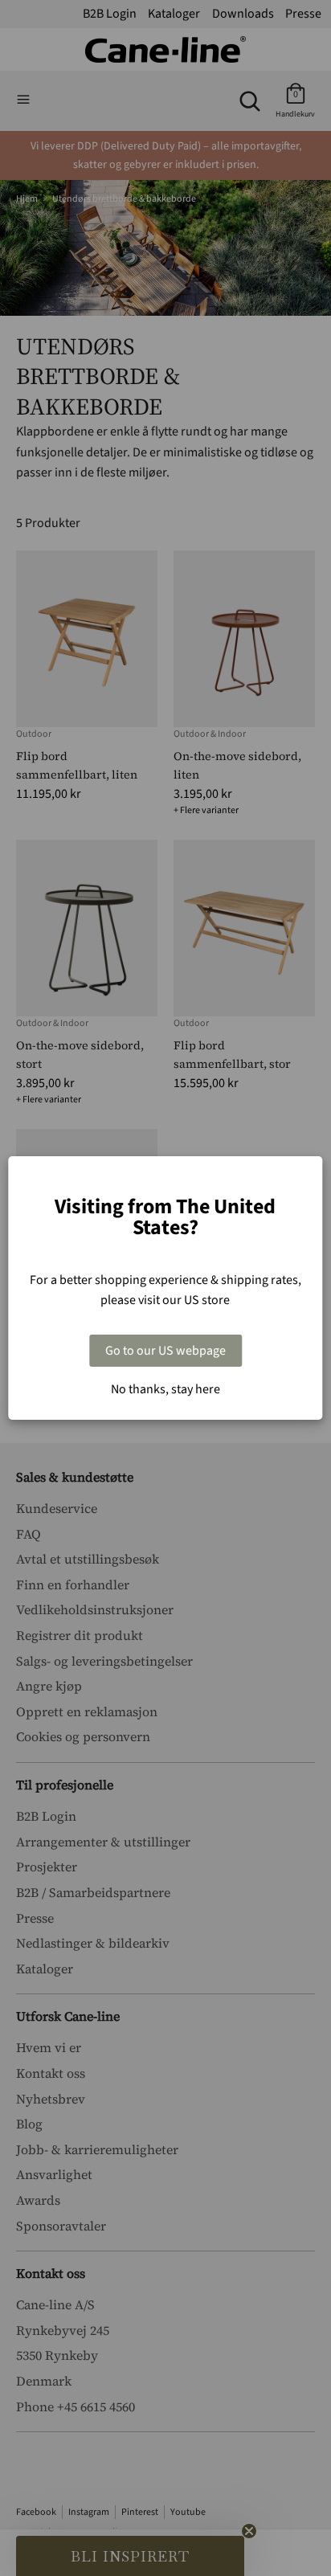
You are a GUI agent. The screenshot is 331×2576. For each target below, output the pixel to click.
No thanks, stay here (165, 1389)
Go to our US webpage (165, 1351)
